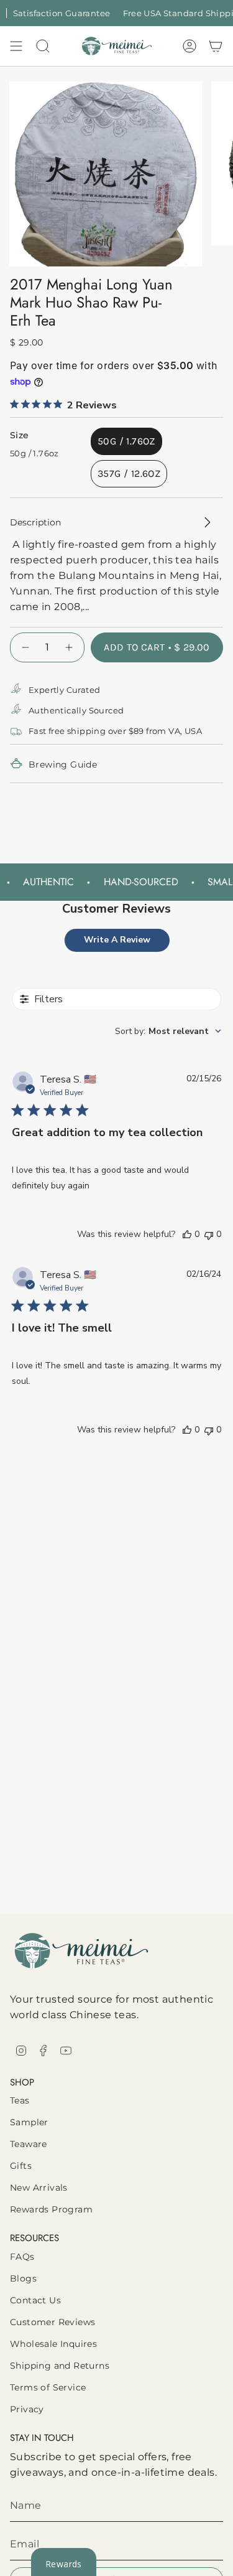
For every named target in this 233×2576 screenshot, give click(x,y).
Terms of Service (48, 2387)
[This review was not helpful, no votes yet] (209, 1234)
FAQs (22, 2257)
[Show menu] (16, 46)
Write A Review (117, 940)
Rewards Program (51, 2209)
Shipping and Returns (60, 2366)
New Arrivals (39, 2188)
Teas (20, 2100)
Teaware (29, 2144)
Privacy (27, 2409)
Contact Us (35, 2300)
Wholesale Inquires (53, 2344)
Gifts (21, 2166)
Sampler (29, 2122)
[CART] (216, 46)
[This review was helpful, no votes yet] (187, 1234)
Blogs (23, 2278)
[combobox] (168, 1031)
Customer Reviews (53, 2322)
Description (35, 522)
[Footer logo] (81, 1951)
